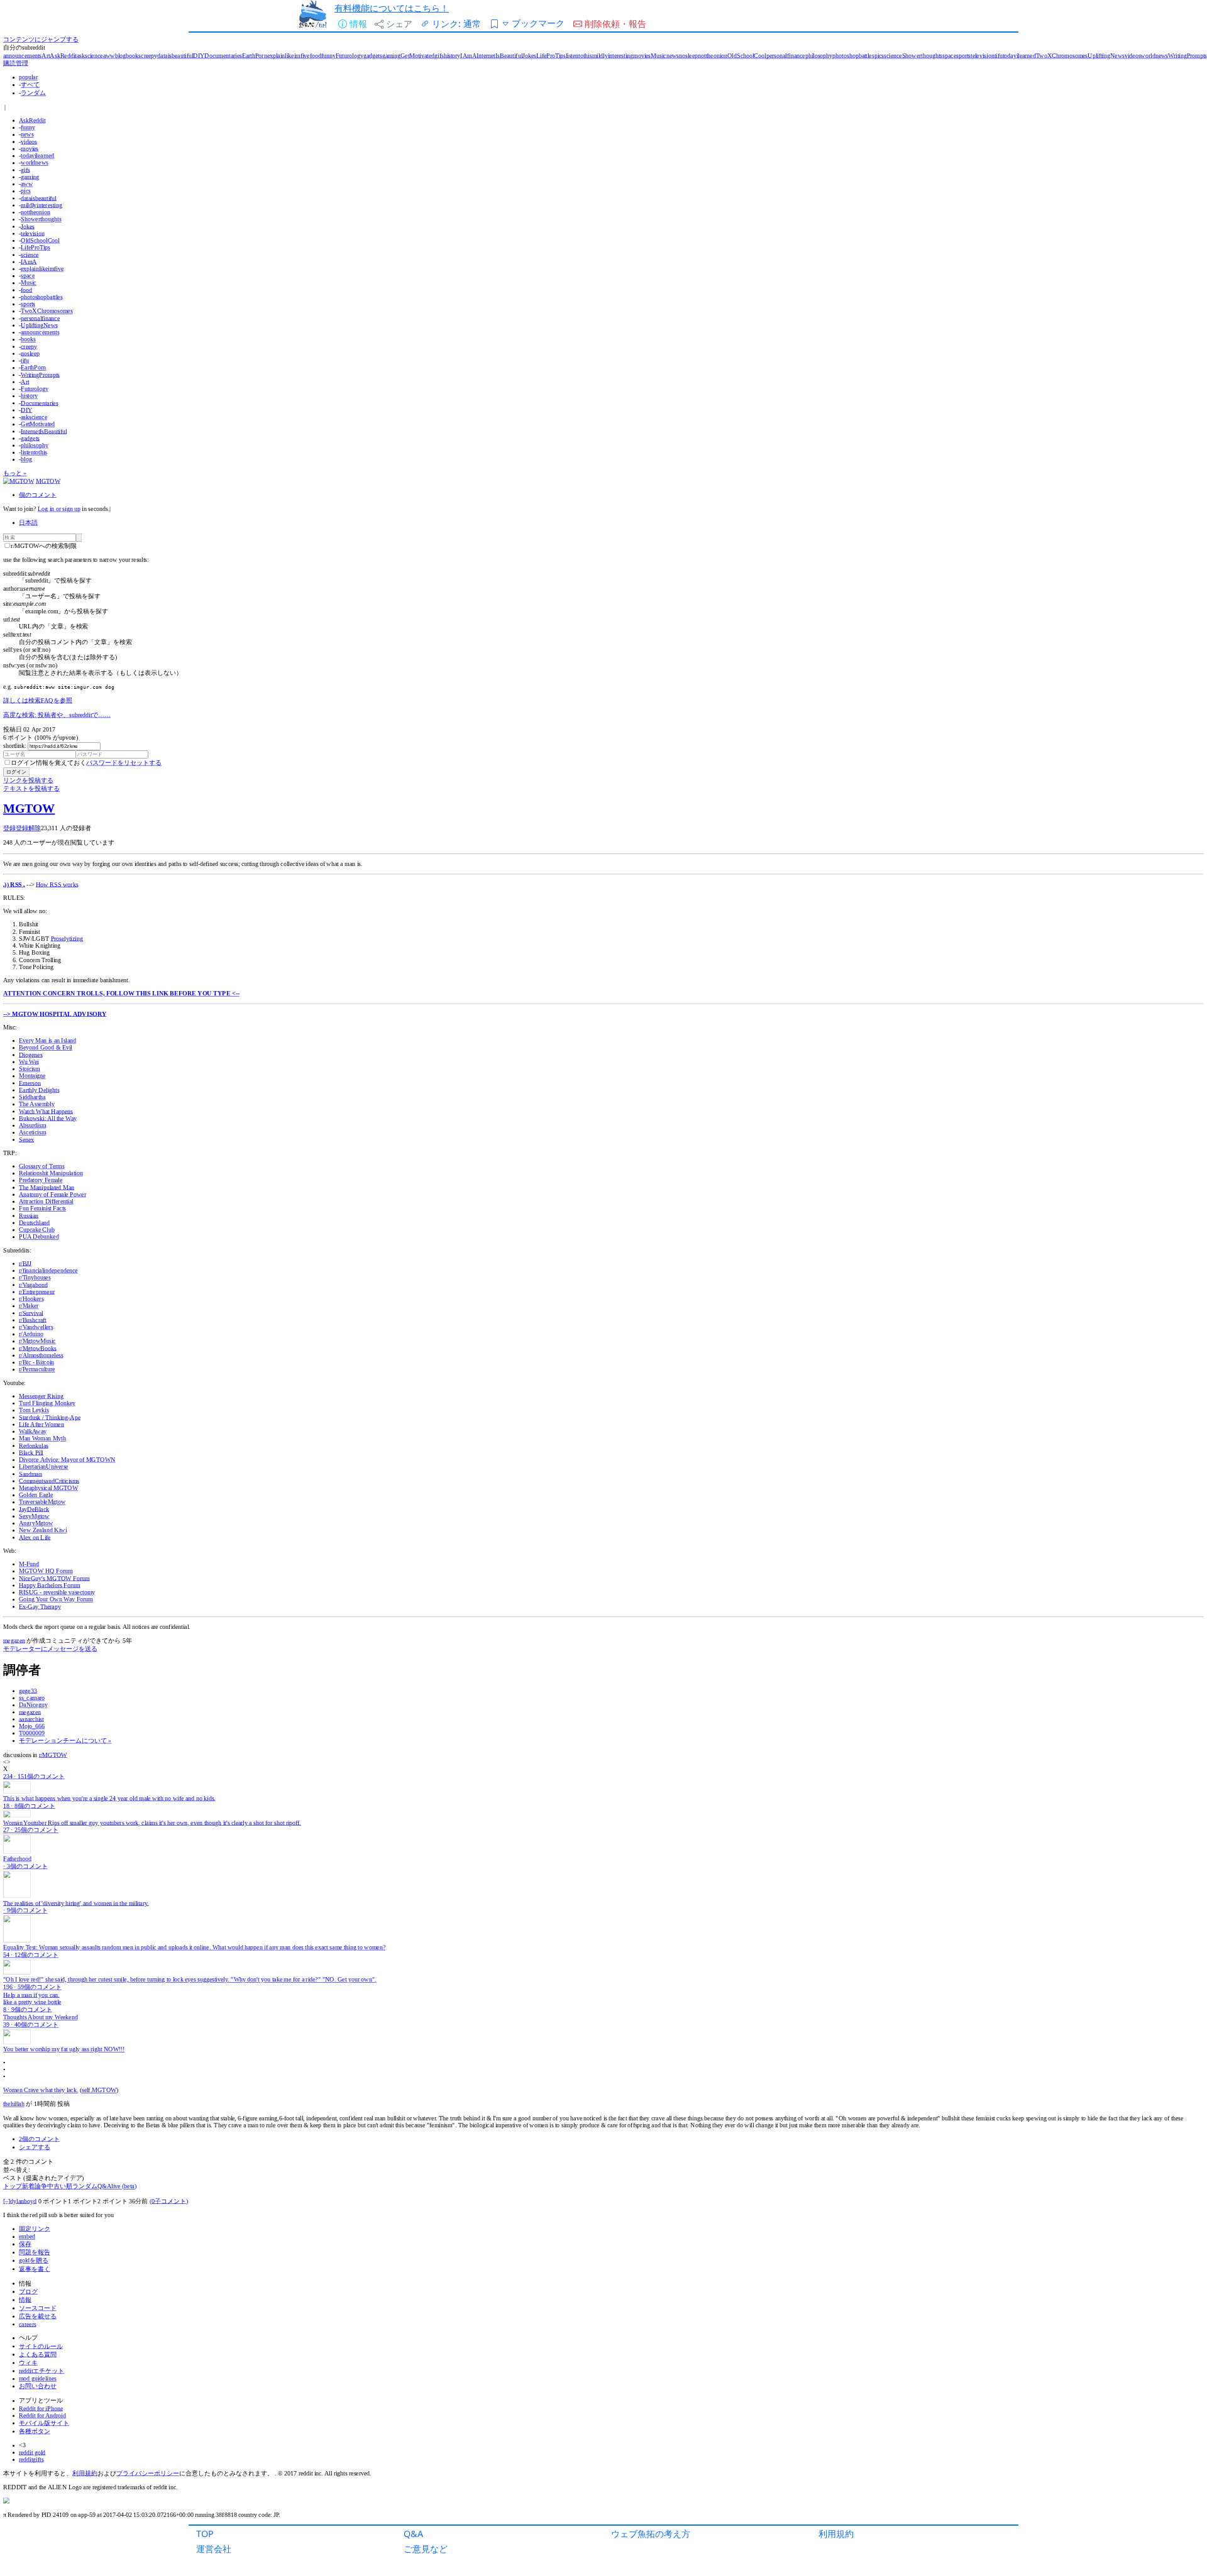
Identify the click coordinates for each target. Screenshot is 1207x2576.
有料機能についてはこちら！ (392, 8)
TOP (205, 2534)
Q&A (413, 2534)
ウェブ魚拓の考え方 (651, 2534)
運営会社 (214, 2549)
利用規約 (836, 2534)
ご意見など (426, 2549)
